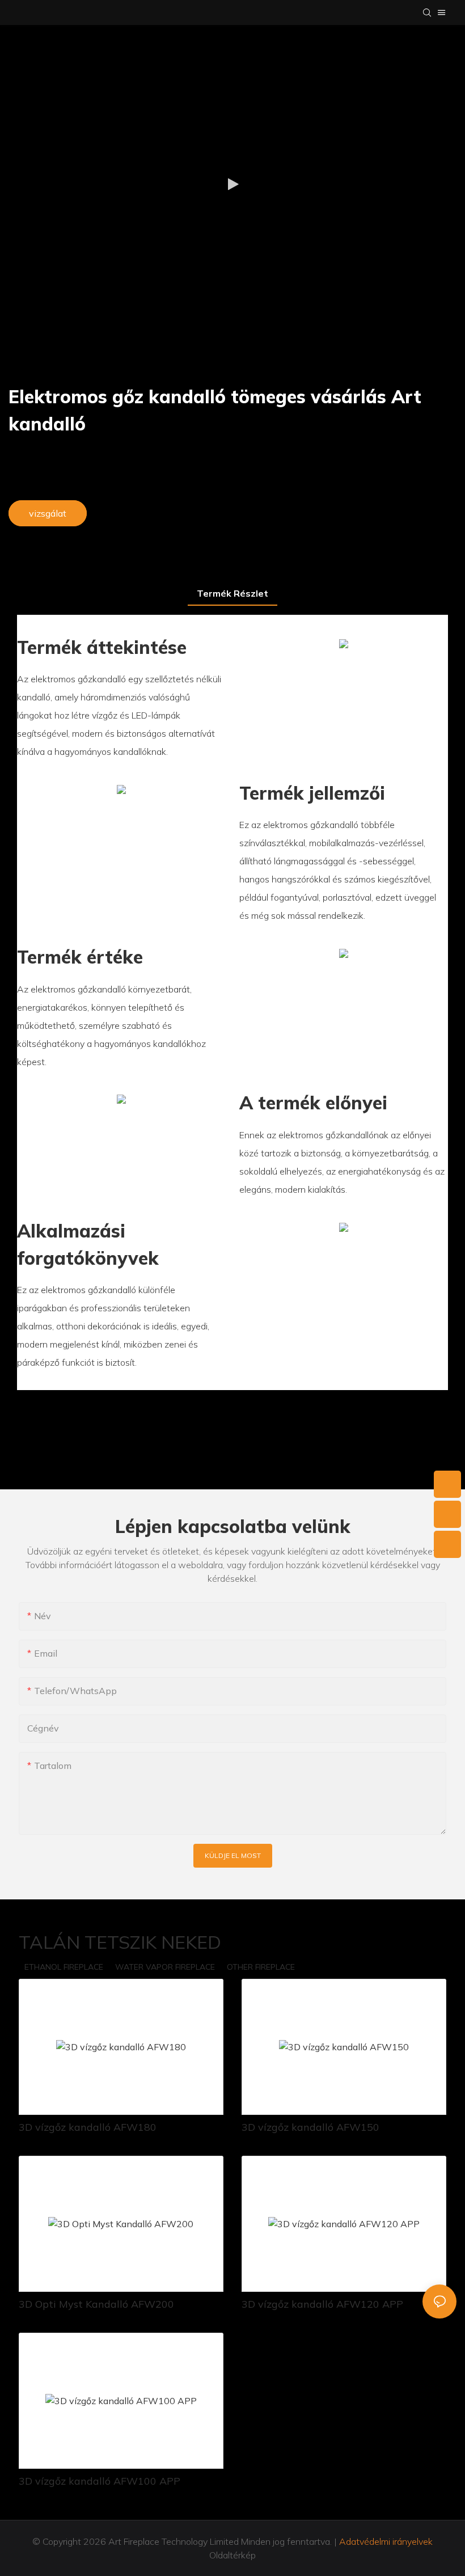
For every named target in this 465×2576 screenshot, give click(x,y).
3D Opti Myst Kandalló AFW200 (96, 2304)
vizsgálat (48, 513)
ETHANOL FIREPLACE (64, 1967)
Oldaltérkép (232, 2555)
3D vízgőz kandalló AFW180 (88, 2127)
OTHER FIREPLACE (261, 1967)
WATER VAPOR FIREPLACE (165, 1967)
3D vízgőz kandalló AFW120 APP (322, 2304)
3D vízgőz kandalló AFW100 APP (100, 2481)
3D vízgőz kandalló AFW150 (310, 2127)
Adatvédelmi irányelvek (386, 2541)
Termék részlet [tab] (232, 593)
